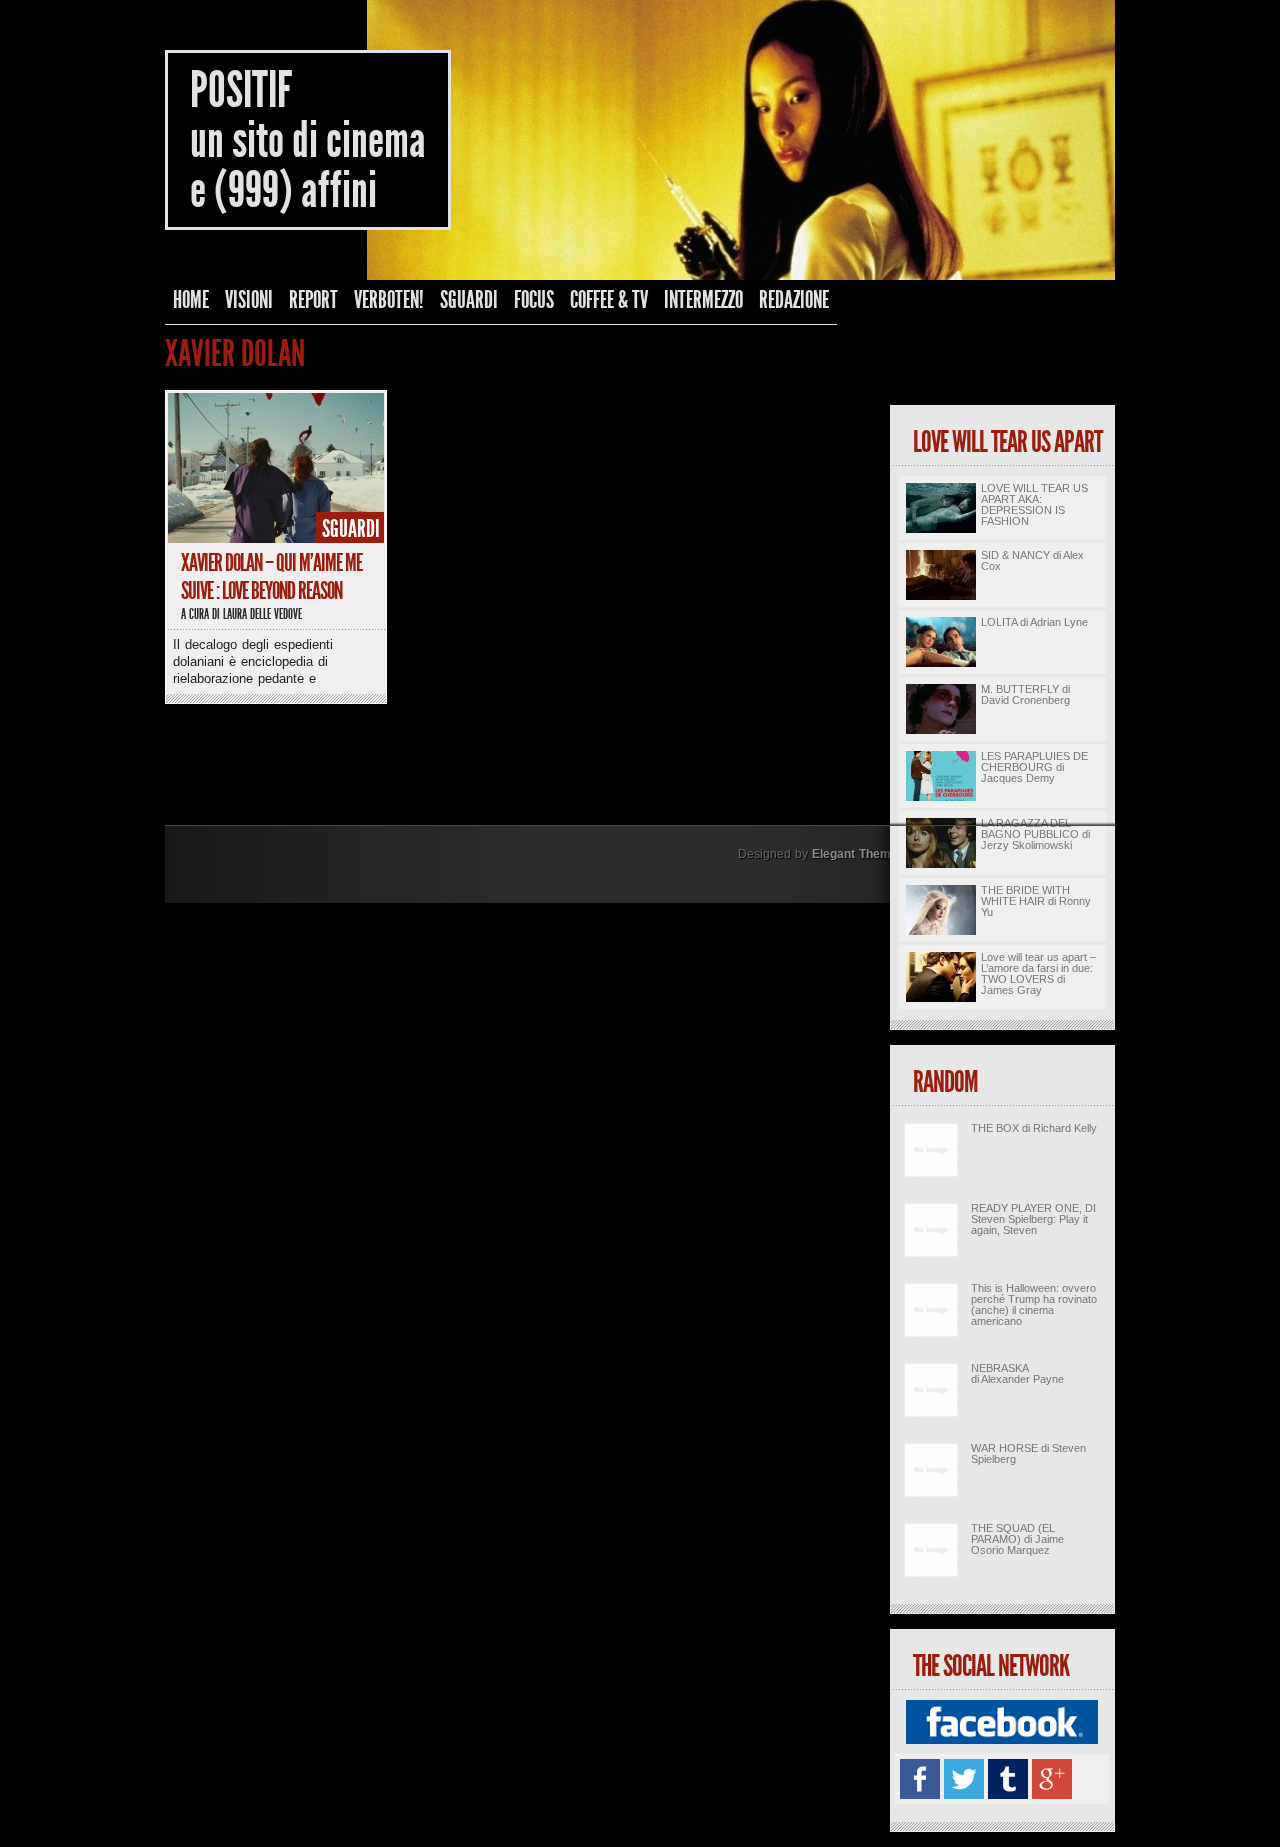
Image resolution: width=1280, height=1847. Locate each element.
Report (313, 300)
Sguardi (469, 300)
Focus (534, 300)
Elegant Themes (858, 854)
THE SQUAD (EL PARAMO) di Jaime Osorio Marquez (1017, 1539)
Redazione (794, 300)
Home (191, 300)
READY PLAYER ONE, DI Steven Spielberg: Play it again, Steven (1033, 1219)
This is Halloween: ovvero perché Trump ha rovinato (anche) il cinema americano (1034, 1304)
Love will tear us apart (1007, 442)
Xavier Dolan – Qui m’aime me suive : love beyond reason (271, 577)
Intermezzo (703, 300)
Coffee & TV (609, 300)
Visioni (249, 300)
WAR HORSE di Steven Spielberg (1028, 1453)
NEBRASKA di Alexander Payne (1017, 1373)
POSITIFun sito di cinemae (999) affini (308, 140)
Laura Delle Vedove (262, 614)
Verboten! (389, 300)
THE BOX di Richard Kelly (1034, 1128)
